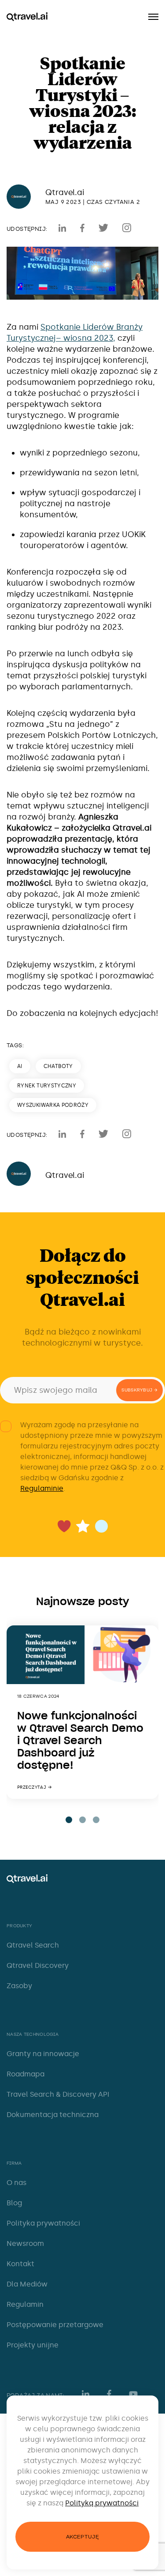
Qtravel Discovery (38, 1965)
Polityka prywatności (43, 2223)
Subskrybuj (137, 1390)
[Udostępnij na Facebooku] (82, 228)
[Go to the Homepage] (27, 17)
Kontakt (20, 2264)
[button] (69, 1820)
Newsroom (25, 2243)
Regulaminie (42, 1488)
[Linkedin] (62, 228)
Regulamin (25, 2304)
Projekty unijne (33, 2345)
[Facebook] (109, 2394)
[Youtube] (136, 2394)
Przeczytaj (32, 1787)
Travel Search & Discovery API (58, 2094)
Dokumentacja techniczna (53, 2115)
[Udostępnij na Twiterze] (103, 228)
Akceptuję (82, 2537)
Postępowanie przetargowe (55, 2325)
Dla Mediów (27, 2284)
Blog (14, 2203)
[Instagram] (127, 228)
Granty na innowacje (43, 2054)
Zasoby (19, 1986)
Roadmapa (26, 2074)
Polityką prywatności (102, 2503)
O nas (16, 2183)
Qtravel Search (33, 1945)
